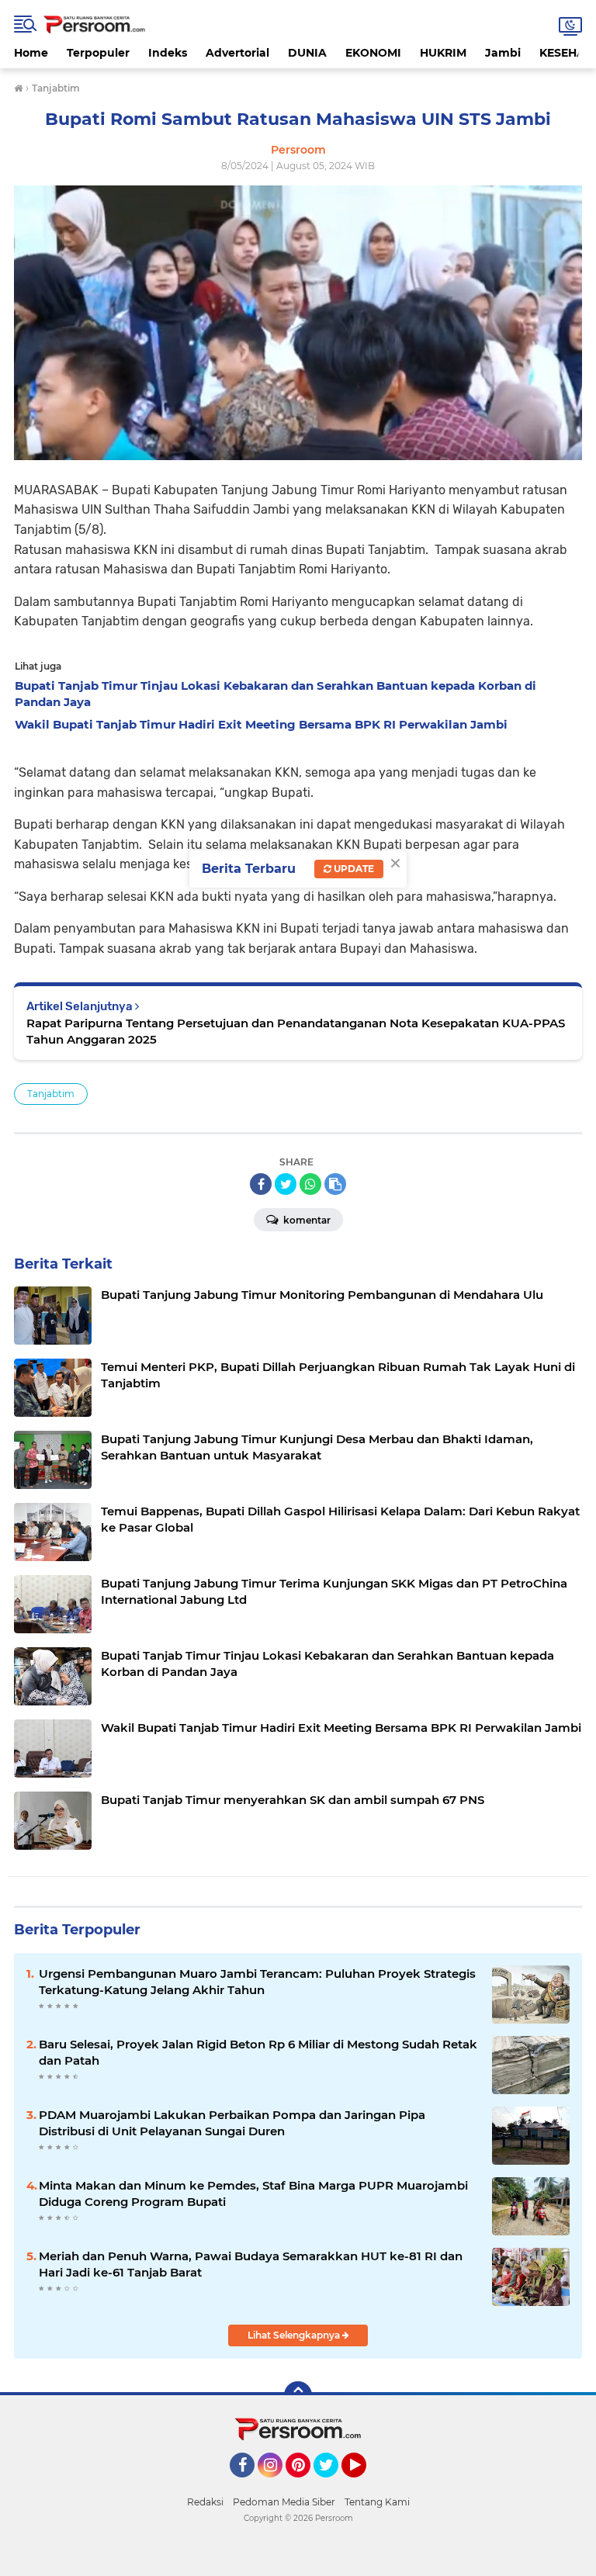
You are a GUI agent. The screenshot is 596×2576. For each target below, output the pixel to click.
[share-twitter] (286, 1184)
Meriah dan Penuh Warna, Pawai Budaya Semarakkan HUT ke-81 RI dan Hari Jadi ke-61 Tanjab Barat (251, 2264)
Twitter (333, 2484)
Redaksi (205, 2502)
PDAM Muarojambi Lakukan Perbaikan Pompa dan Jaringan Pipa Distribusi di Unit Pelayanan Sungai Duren (232, 2123)
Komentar (306, 1220)
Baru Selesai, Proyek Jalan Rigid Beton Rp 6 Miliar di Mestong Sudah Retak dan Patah (258, 2052)
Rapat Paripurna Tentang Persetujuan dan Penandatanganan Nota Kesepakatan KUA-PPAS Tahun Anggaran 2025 (296, 1031)
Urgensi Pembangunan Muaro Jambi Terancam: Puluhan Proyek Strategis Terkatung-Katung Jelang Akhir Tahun (257, 1982)
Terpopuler (98, 53)
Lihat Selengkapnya (295, 2335)
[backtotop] (298, 2395)
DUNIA (307, 53)
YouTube (364, 2484)
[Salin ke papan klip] (335, 1184)
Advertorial (237, 53)
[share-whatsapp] (310, 1184)
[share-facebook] (261, 1184)
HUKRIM (443, 53)
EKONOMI (373, 53)
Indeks (168, 53)
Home (31, 53)
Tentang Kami (377, 2502)
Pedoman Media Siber (284, 2502)
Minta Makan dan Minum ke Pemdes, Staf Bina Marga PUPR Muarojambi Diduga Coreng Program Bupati (253, 2193)
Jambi (503, 53)
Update (353, 869)
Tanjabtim (51, 1094)
